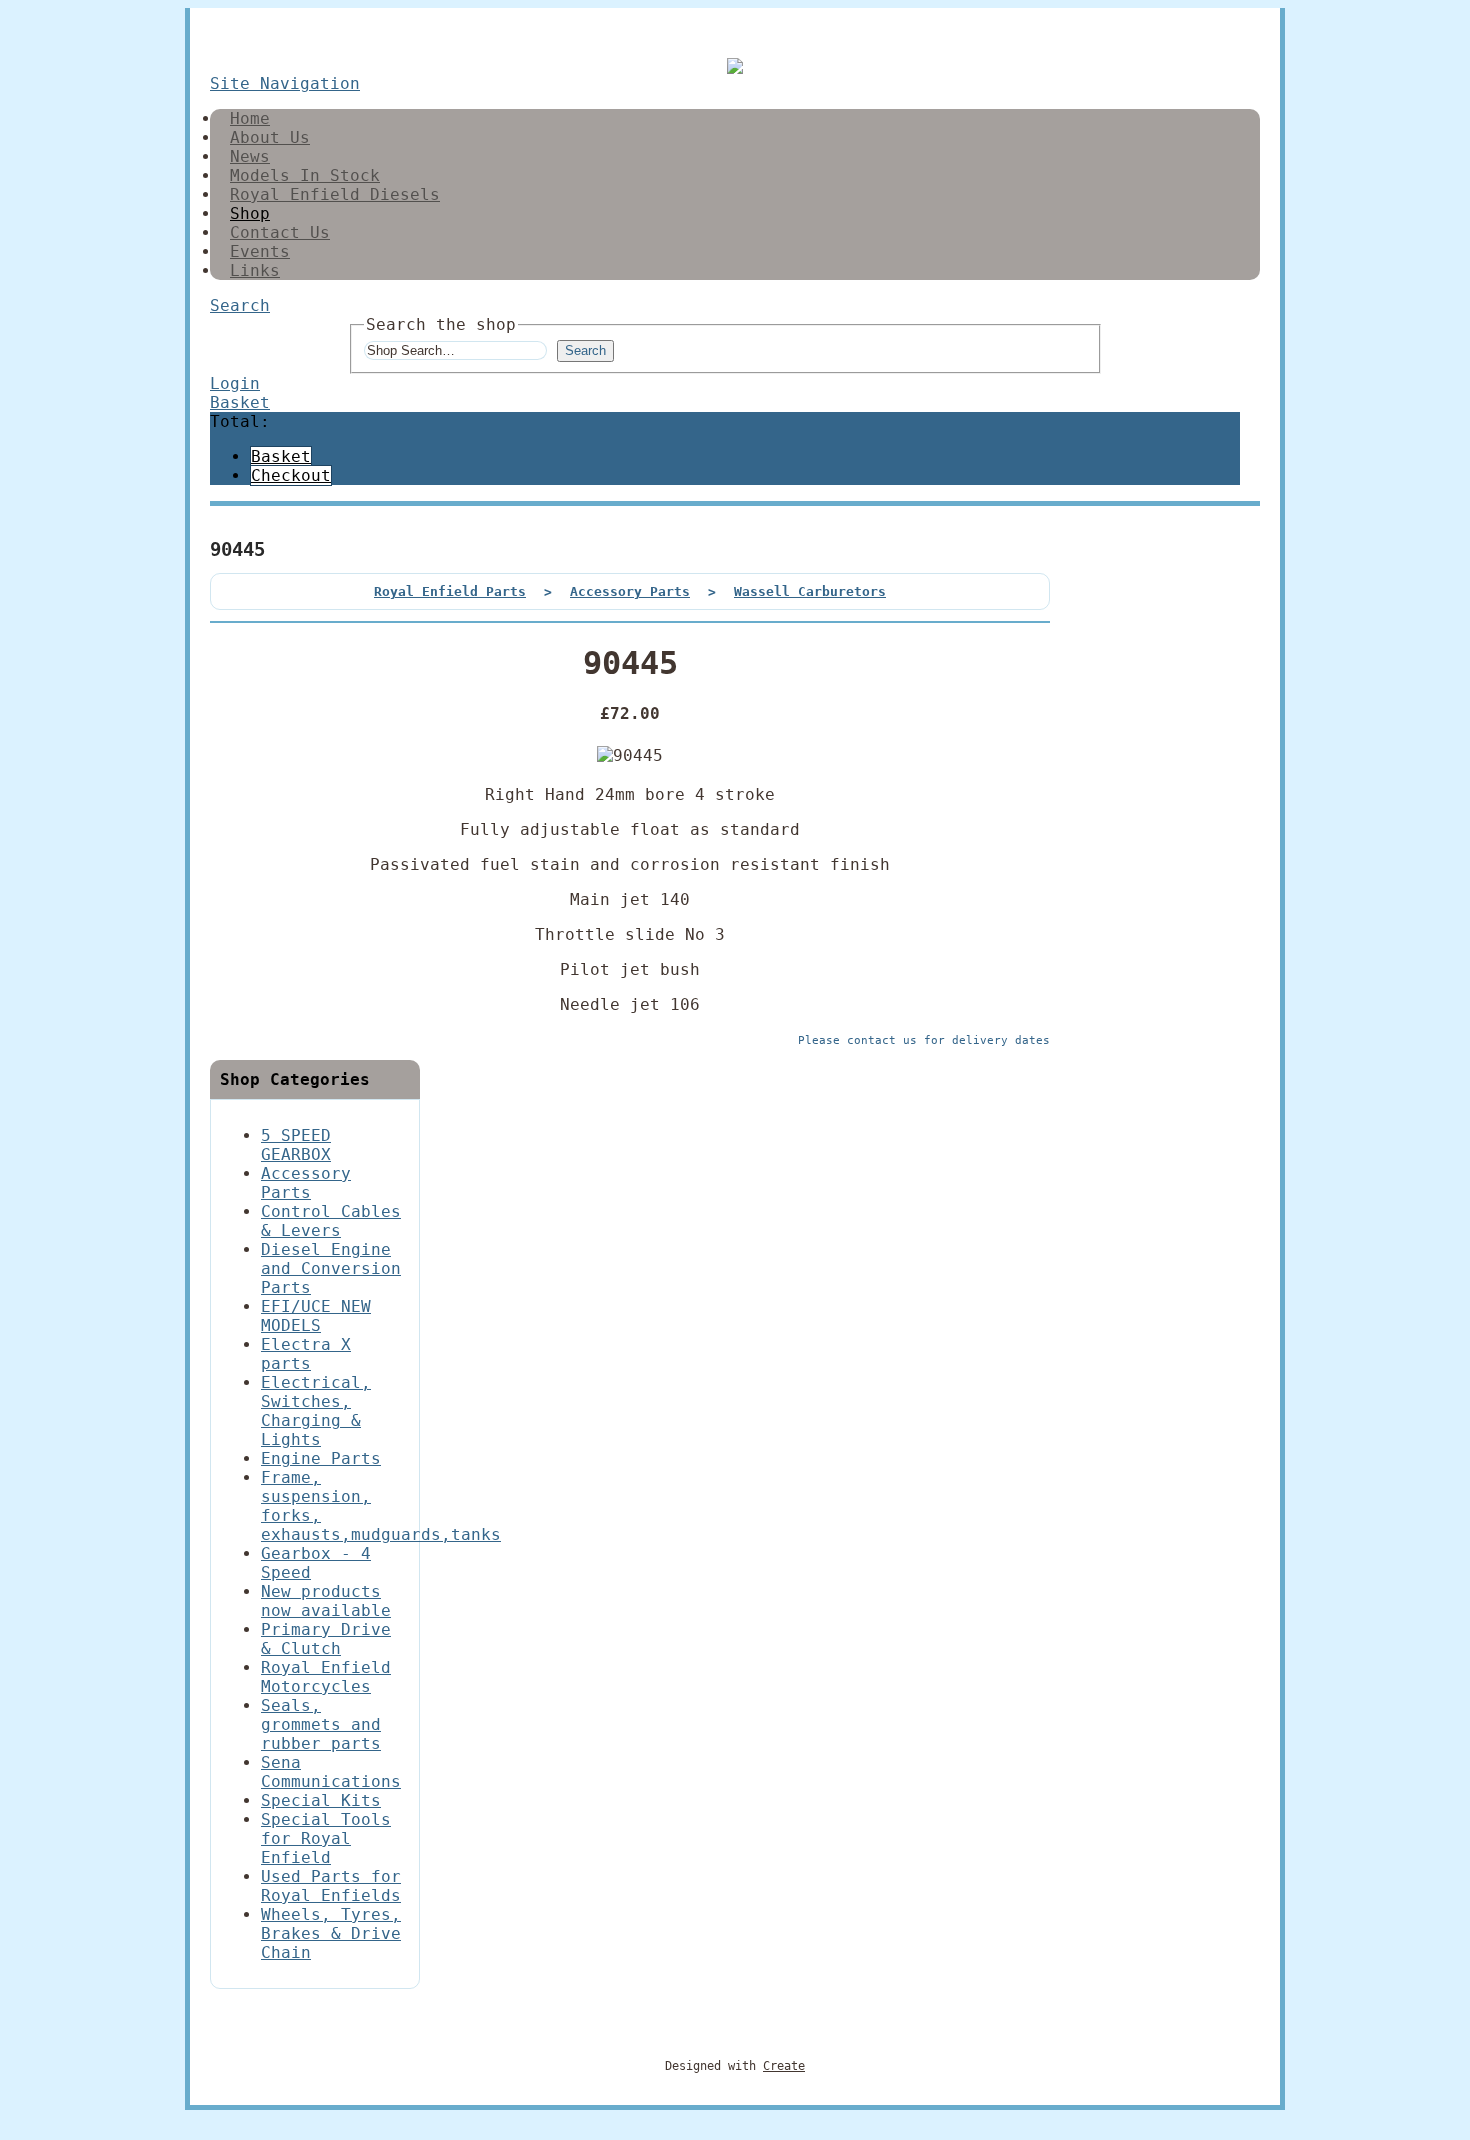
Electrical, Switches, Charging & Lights (316, 1411)
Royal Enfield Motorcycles (326, 1677)
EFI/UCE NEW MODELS (316, 1316)
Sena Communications (331, 1772)
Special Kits (321, 1800)
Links (255, 270)
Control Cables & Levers (331, 1221)
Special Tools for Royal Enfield (326, 1838)
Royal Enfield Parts (450, 591)
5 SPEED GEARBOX (296, 1145)
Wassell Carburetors (810, 591)
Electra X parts (306, 1354)
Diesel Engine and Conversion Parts (331, 1268)
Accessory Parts (630, 591)
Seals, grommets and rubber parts (321, 1724)
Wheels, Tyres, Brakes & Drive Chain (331, 1933)
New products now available (326, 1601)
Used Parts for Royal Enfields (331, 1886)
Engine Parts (321, 1458)
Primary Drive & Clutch (326, 1639)
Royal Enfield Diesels (335, 194)
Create (784, 2066)
